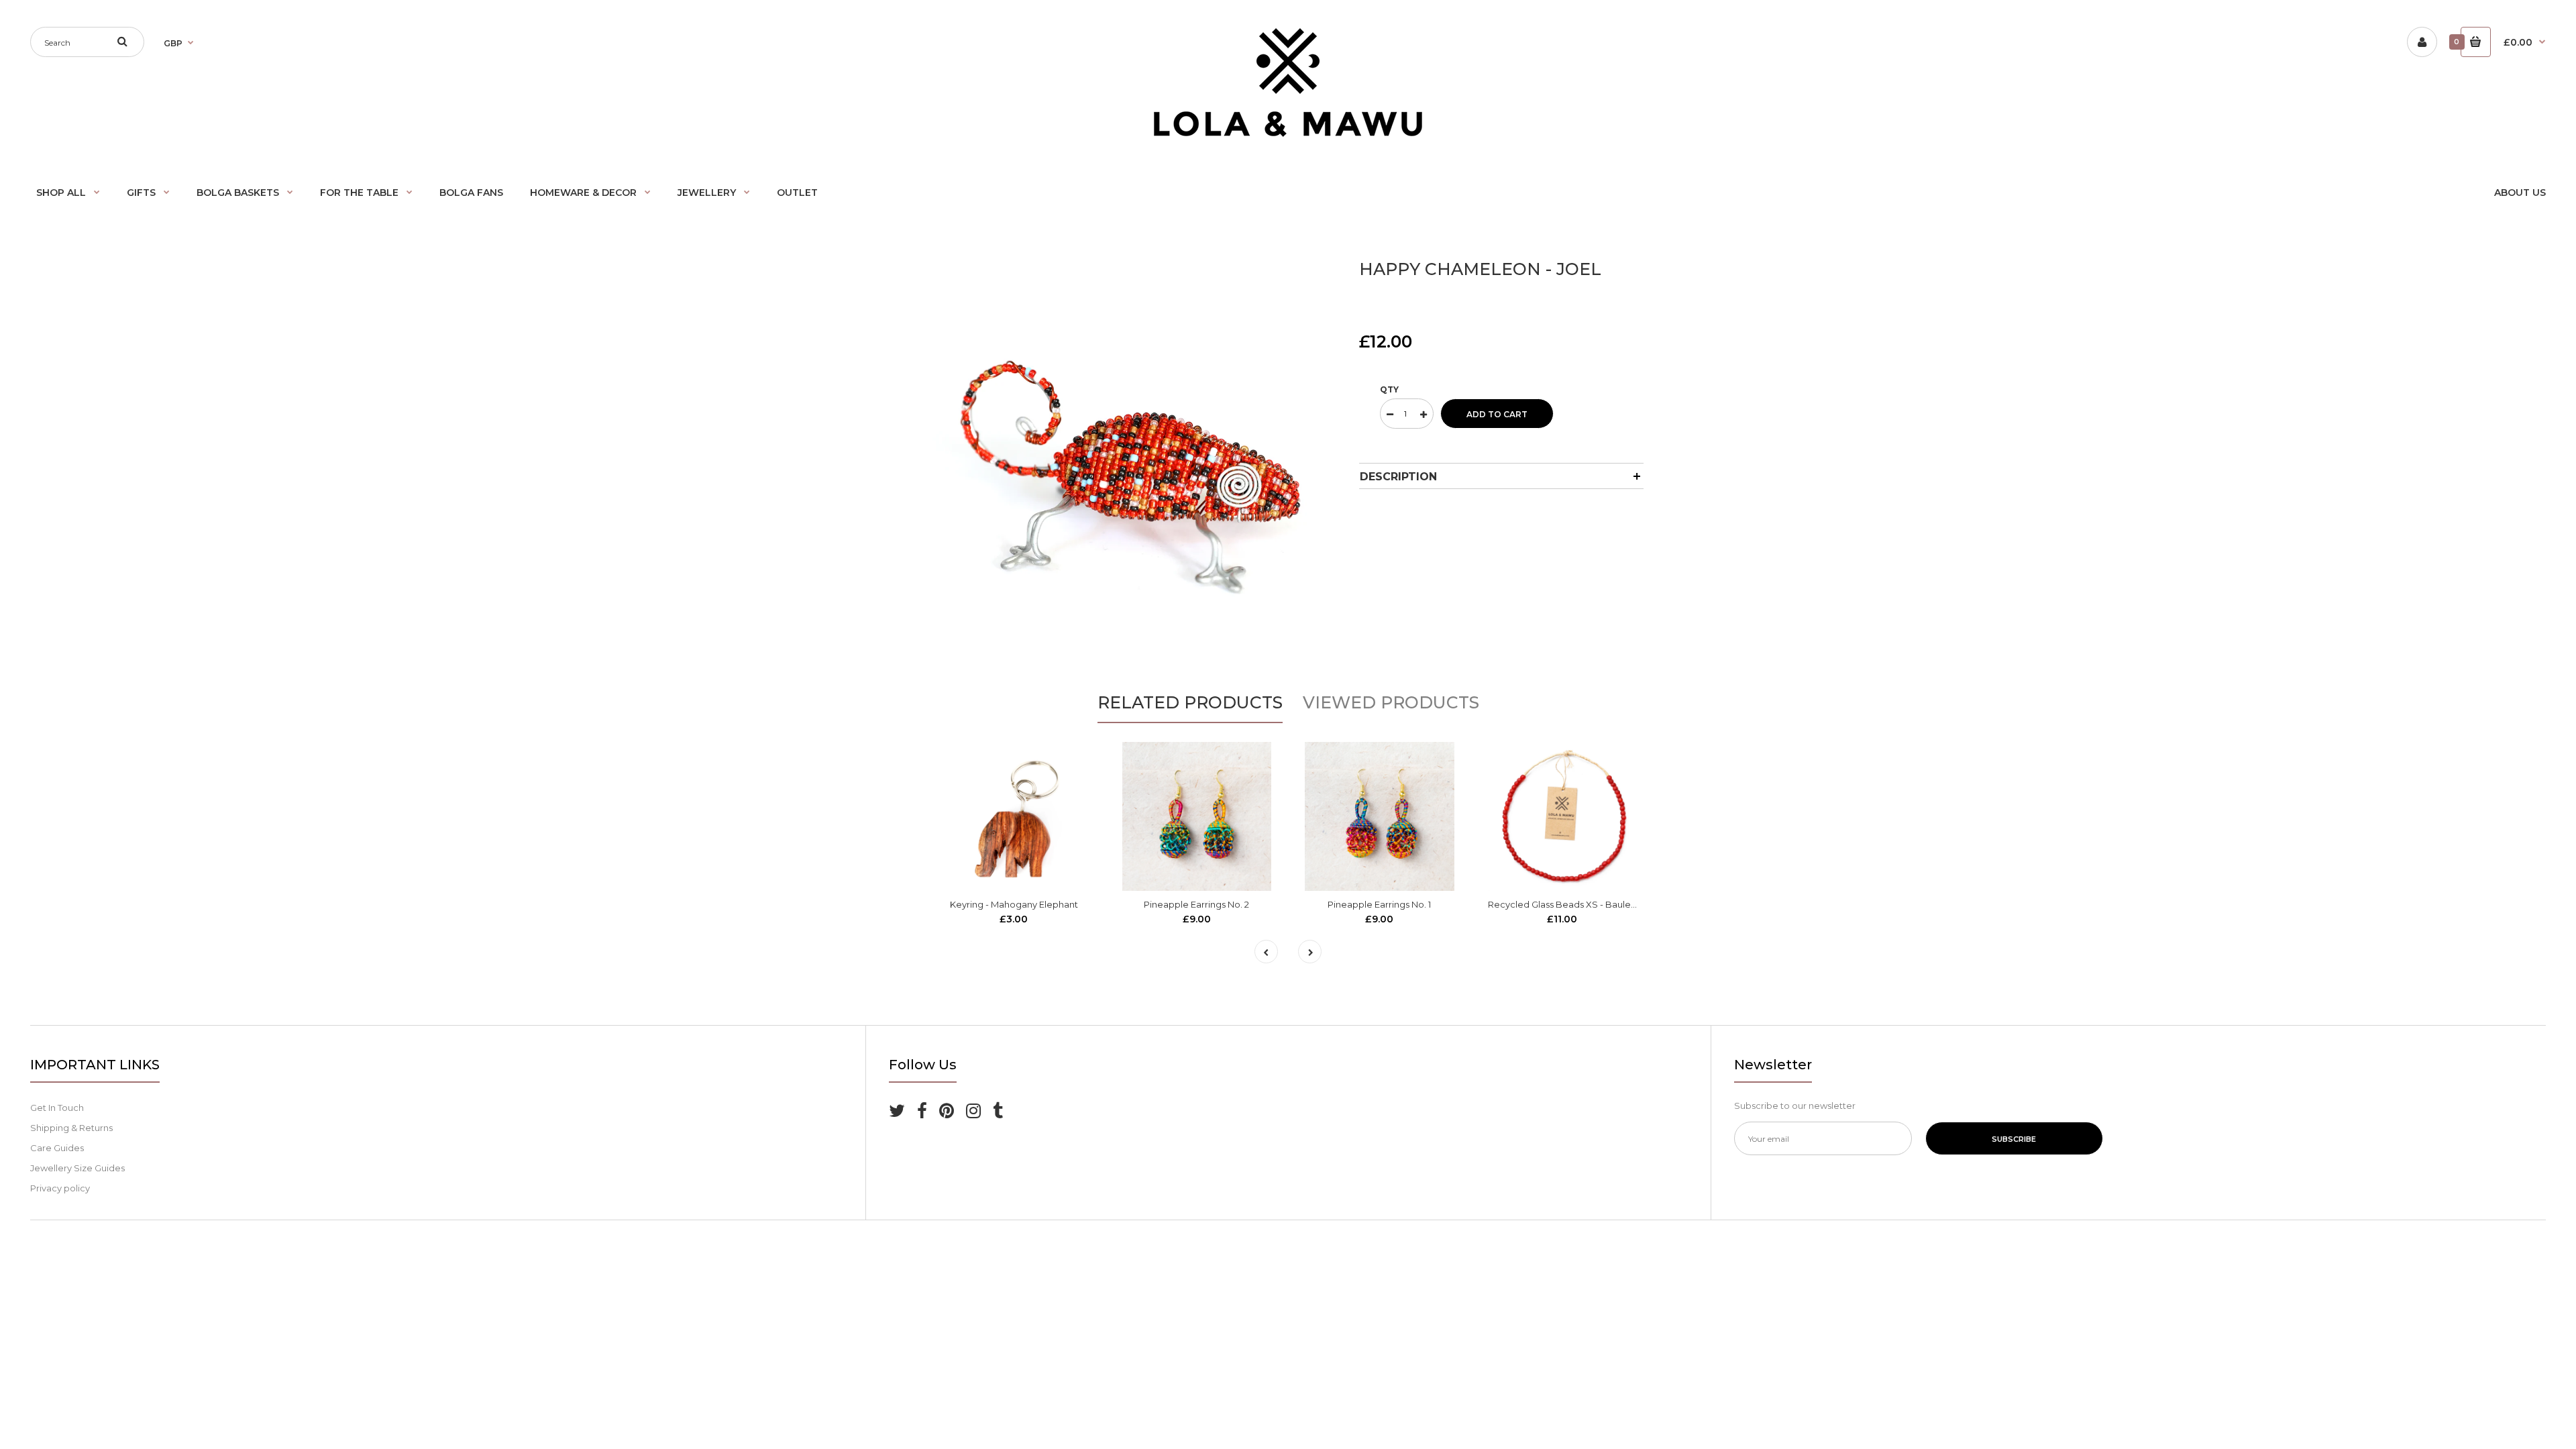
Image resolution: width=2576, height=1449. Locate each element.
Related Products (1190, 702)
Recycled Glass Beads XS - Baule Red (1569, 904)
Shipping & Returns (71, 1128)
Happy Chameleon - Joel (1480, 269)
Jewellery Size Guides (77, 1168)
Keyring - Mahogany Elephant (1014, 904)
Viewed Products (1391, 702)
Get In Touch (57, 1108)
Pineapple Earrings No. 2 (1196, 904)
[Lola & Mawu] (1288, 133)
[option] (1136, 452)
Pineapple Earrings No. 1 (1379, 904)
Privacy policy (60, 1188)
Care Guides (57, 1148)
